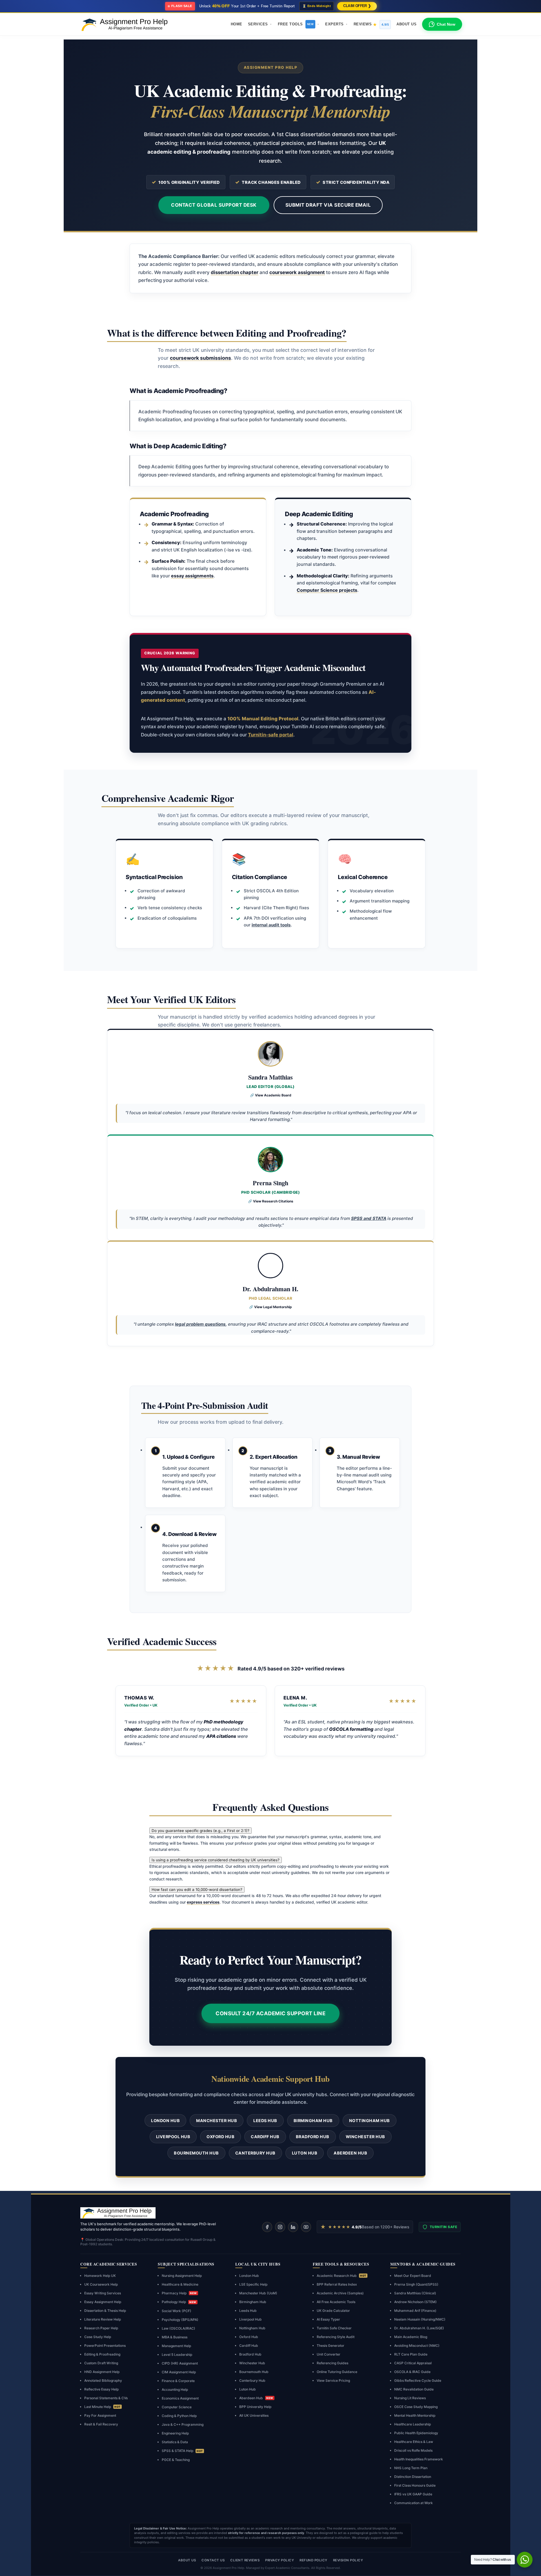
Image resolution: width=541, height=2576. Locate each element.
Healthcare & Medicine (180, 2284)
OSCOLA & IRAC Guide (412, 2372)
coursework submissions (200, 358)
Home (237, 24)
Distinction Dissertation (413, 2477)
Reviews (371, 24)
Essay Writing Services (103, 2293)
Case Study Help (98, 2337)
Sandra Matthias (270, 1077)
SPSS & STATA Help (182, 2451)
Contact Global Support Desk (214, 205)
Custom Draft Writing (101, 2363)
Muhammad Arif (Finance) (415, 2311)
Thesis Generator (331, 2346)
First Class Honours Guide (415, 2485)
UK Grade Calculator (333, 2311)
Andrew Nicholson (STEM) (415, 2302)
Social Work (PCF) (177, 2311)
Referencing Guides (332, 2363)
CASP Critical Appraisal (413, 2363)
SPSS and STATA (369, 1218)
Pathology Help (179, 2302)
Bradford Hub (313, 2137)
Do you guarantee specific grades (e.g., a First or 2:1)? (200, 1831)
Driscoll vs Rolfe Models (413, 2450)
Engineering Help (175, 2433)
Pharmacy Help (179, 2293)
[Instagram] (280, 2227)
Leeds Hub (265, 2121)
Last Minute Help (102, 2407)
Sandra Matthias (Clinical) (415, 2293)
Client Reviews (245, 2560)
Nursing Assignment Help (182, 2276)
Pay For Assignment (100, 2415)
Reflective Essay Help (101, 2389)
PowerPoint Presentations (105, 2346)
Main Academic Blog (411, 2337)
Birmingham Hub (313, 2121)
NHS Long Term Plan (411, 2468)
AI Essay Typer (328, 2319)
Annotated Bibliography (103, 2380)
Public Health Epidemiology (416, 2433)
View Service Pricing (333, 2380)
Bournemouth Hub (196, 2153)
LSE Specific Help (253, 2284)
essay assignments (192, 576)
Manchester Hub (217, 2121)
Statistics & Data (175, 2442)
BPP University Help (255, 2407)
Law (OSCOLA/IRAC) (179, 2328)
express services (203, 1902)
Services (258, 24)
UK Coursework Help (101, 2284)
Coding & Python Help (179, 2416)
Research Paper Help (101, 2328)
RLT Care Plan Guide (411, 2354)
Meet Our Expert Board (413, 2276)
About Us (406, 24)
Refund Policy (313, 2560)
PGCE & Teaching (176, 2460)
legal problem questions (200, 1324)
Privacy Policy (280, 2560)
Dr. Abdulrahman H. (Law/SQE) (419, 2328)
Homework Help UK (100, 2276)
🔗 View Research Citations (271, 1201)
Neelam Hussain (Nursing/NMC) (420, 2319)
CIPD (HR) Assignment (180, 2363)
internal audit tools (271, 925)
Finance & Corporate (178, 2381)
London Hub (165, 2121)
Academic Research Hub (342, 2276)
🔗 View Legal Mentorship (270, 1307)
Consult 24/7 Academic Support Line (270, 2013)
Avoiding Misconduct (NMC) (417, 2346)
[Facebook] (267, 2227)
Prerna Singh (270, 1183)
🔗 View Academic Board (271, 1095)
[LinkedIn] (293, 2227)
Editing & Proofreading (102, 2354)
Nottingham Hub (370, 2121)
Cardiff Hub (265, 2137)
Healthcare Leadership (413, 2424)
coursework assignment (297, 272)
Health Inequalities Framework (419, 2459)
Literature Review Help (103, 2319)
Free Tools (296, 24)
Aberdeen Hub (350, 2153)
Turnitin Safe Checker (334, 2328)
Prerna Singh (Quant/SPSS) (416, 2284)
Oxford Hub (220, 2137)
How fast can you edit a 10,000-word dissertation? (197, 1889)
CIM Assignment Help (179, 2372)
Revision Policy (348, 2560)
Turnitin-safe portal (271, 735)
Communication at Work (413, 2503)
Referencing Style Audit (336, 2337)
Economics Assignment (180, 2398)
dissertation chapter (235, 272)
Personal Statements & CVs (106, 2398)
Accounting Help (175, 2390)
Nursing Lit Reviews (410, 2398)
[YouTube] (306, 2227)
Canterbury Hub (255, 2153)
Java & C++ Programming (183, 2424)
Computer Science (177, 2407)
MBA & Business (175, 2337)
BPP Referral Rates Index (337, 2284)
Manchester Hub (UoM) (258, 2293)
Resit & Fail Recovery (101, 2424)
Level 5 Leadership (177, 2355)
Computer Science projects (327, 590)
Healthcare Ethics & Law (414, 2442)
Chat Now (446, 24)
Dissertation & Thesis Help (105, 2311)
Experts (334, 24)
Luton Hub (305, 2153)
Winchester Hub (365, 2137)
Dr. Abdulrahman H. (270, 1289)
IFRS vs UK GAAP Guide (413, 2494)
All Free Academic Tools (336, 2302)
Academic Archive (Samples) (340, 2293)
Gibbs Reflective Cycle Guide (418, 2380)
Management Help (176, 2346)
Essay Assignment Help (103, 2302)
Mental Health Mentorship (415, 2415)
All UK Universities (254, 2415)
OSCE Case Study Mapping (416, 2407)
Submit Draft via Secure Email (328, 205)
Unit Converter (329, 2354)
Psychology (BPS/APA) (180, 2320)
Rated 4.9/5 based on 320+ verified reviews (271, 1668)
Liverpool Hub (173, 2137)
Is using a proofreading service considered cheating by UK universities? (216, 1860)
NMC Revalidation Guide (414, 2389)
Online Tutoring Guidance (337, 2372)
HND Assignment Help (102, 2372)
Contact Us (213, 2560)
